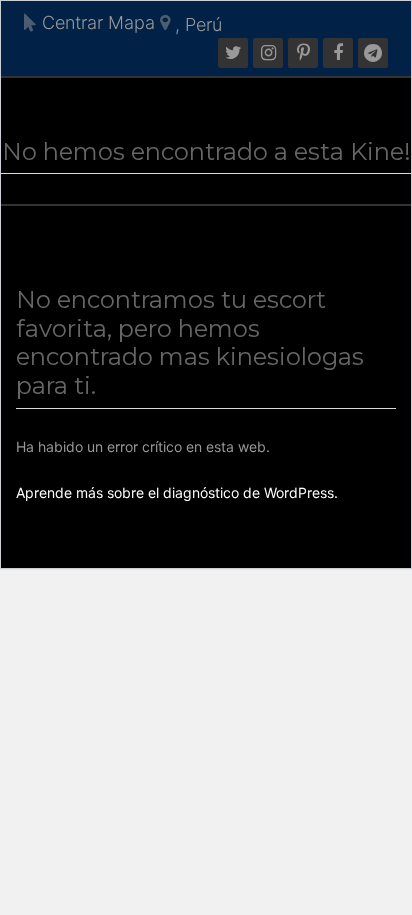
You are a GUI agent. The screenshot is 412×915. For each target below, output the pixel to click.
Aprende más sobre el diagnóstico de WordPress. (177, 492)
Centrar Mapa (96, 22)
